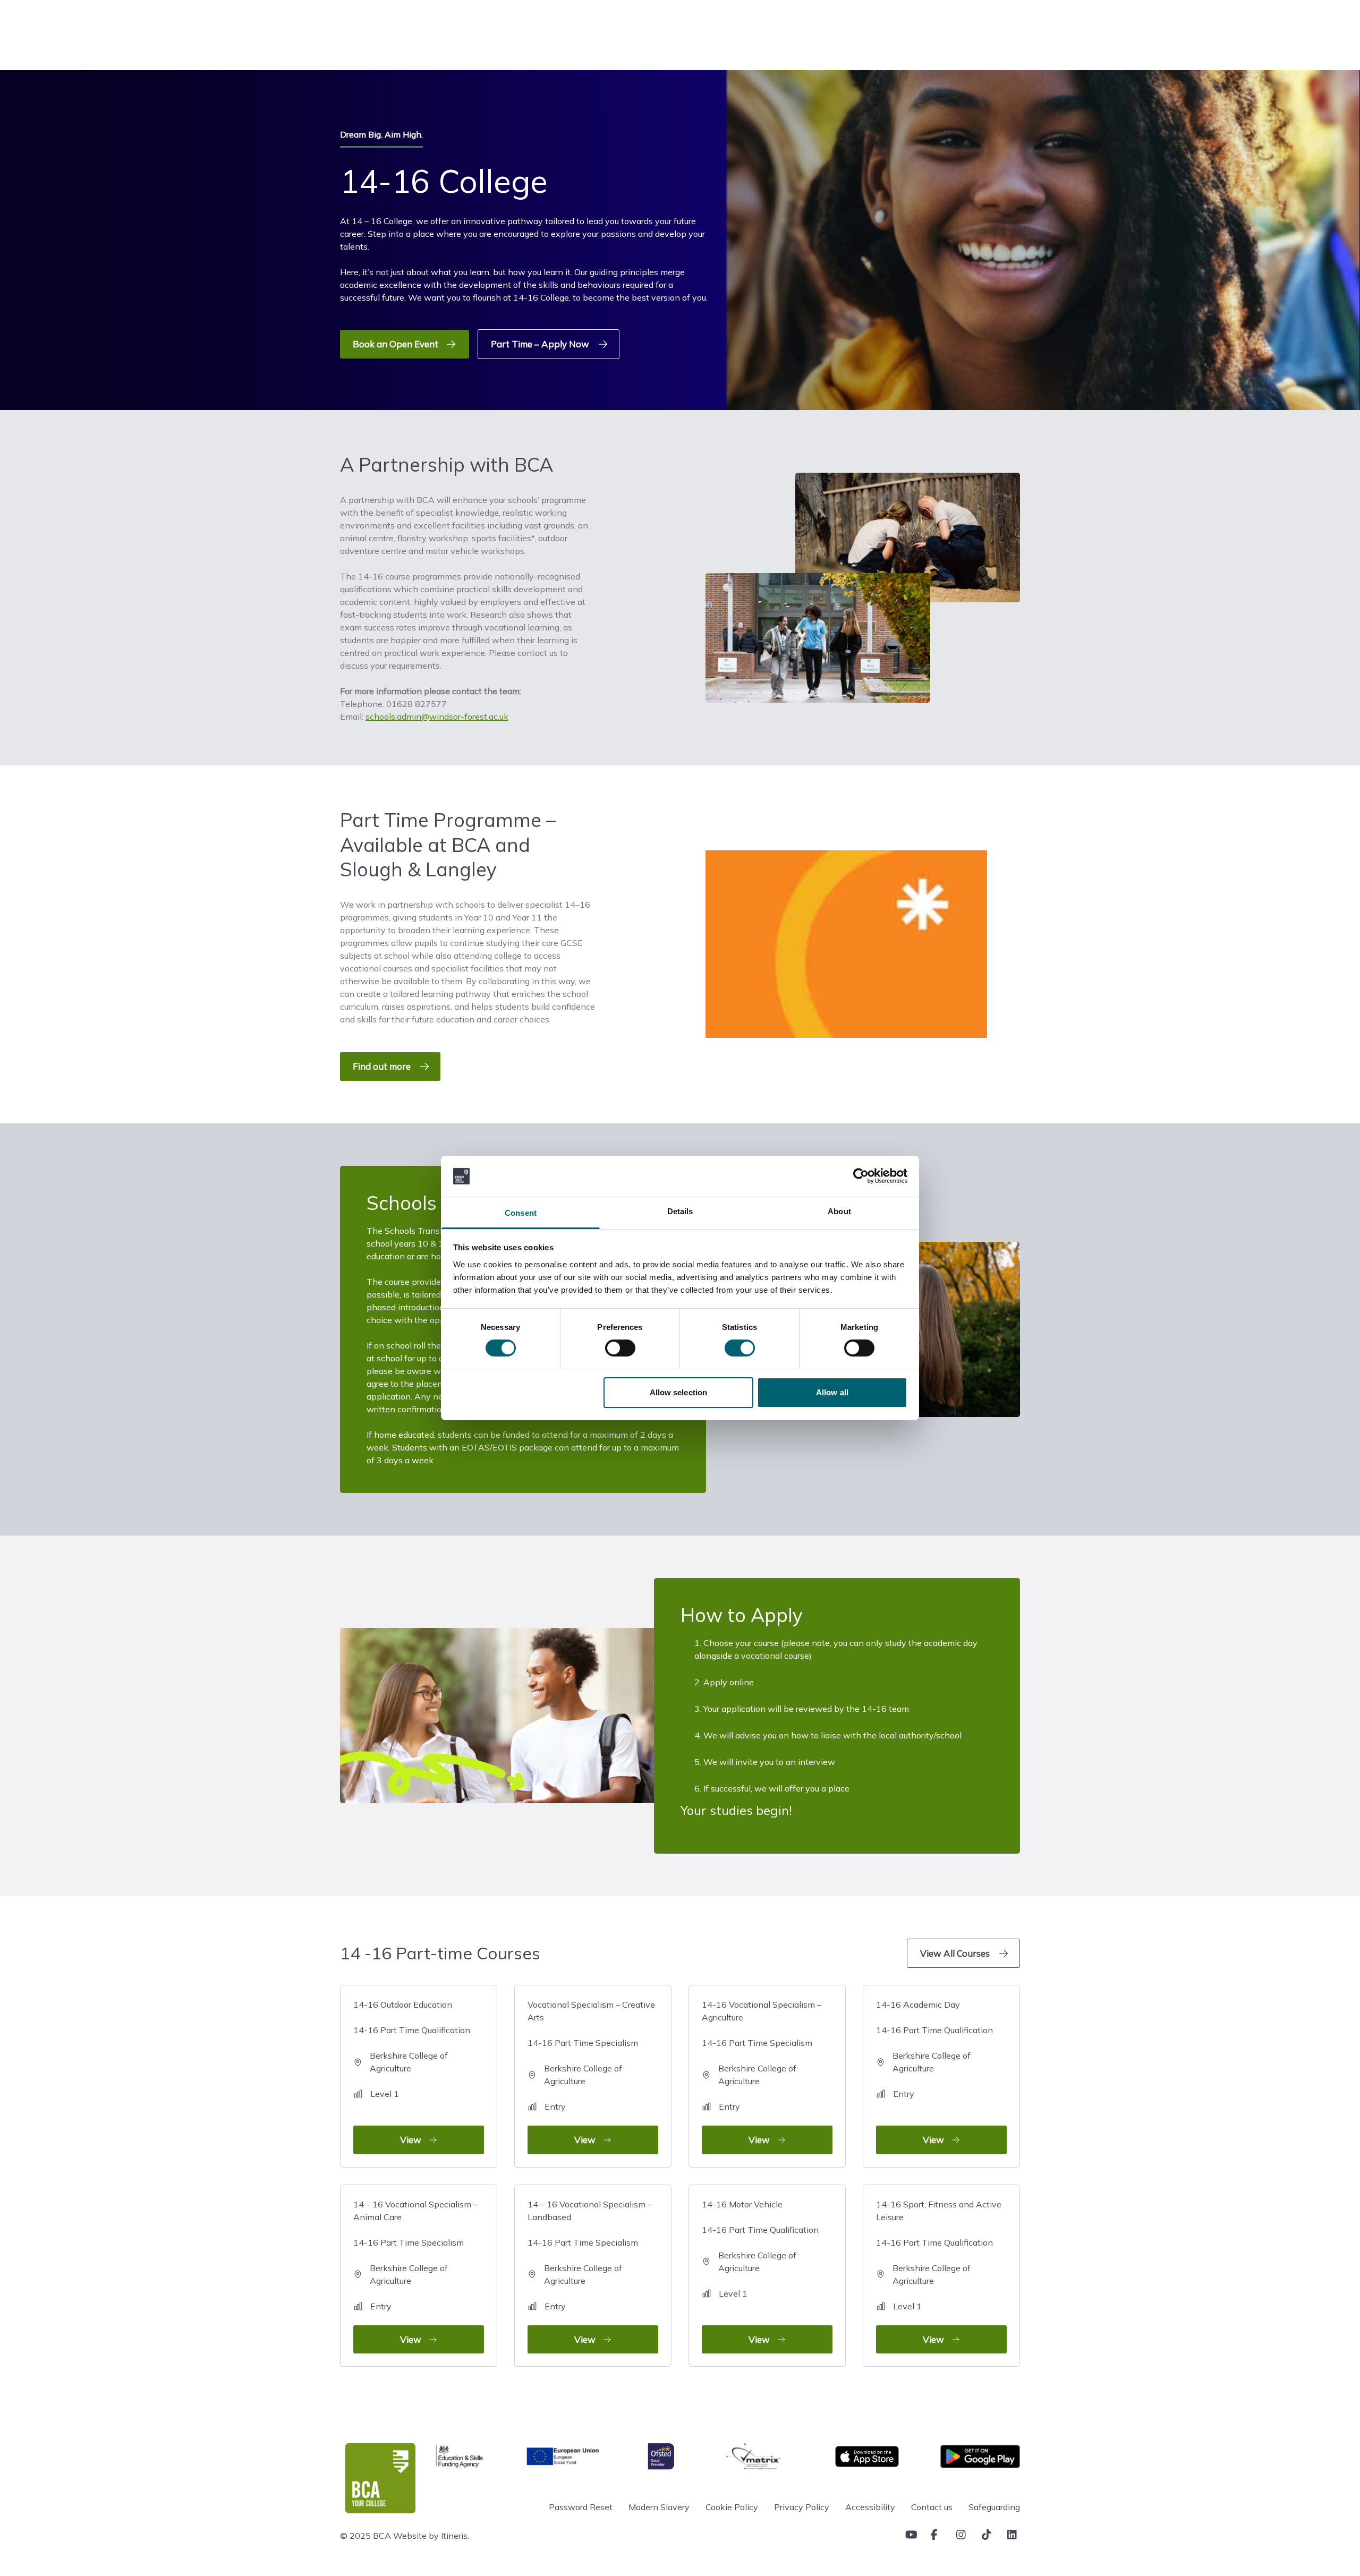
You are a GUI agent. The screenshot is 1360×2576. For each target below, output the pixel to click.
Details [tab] (680, 1211)
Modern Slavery (659, 2507)
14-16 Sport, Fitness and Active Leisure (939, 2272)
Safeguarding (994, 2507)
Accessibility (870, 2507)
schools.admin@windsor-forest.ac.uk (437, 716)
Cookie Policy (732, 2507)
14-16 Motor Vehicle (760, 2272)
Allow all (832, 1392)
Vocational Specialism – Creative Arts (591, 2072)
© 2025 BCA (365, 2536)
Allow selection (679, 1392)
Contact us (932, 2507)
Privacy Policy (802, 2507)
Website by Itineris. (431, 2536)
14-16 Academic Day (934, 2072)
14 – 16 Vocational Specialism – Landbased (590, 2272)
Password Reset (581, 2507)
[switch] (620, 1348)
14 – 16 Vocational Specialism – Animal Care (415, 2272)
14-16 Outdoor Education (412, 2072)
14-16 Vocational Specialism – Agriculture (762, 2072)
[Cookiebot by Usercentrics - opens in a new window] (861, 1176)
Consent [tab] (521, 1213)
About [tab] (839, 1211)
